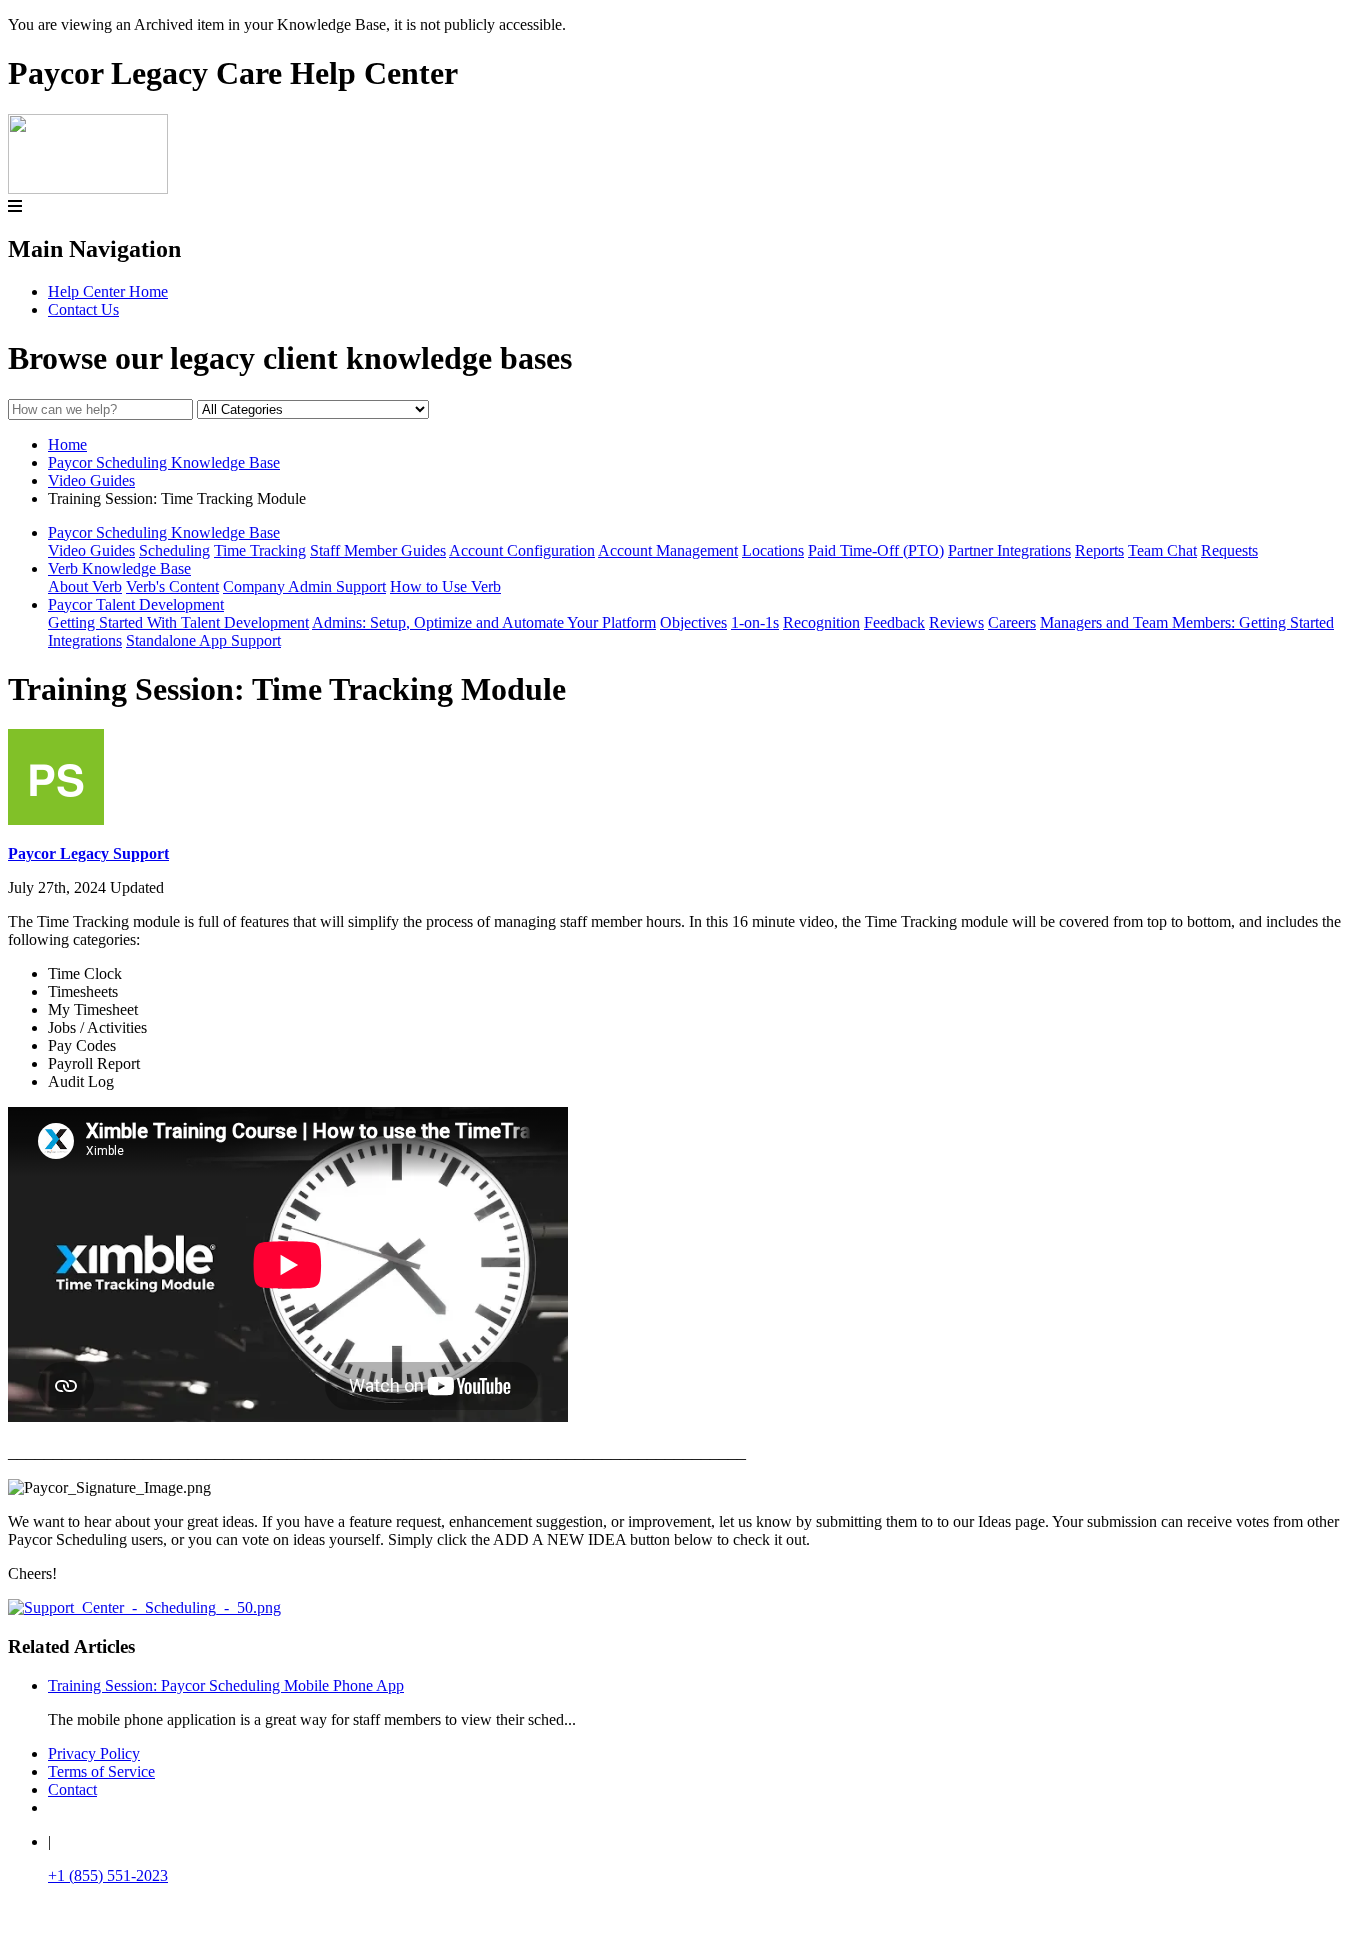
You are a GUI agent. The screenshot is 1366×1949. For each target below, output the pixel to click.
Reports (1099, 550)
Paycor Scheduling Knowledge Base (164, 462)
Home (67, 444)
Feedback (894, 622)
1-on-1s (755, 622)
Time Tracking (260, 550)
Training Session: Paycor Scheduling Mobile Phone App (226, 1685)
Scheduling (174, 550)
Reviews (956, 622)
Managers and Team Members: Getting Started (1187, 622)
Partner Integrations (1009, 550)
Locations (773, 550)
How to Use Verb (445, 586)
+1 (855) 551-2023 (108, 1875)
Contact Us (83, 309)
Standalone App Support (203, 640)
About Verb (85, 586)
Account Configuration (522, 550)
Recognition (821, 622)
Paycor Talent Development (136, 604)
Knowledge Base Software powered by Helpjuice (683, 1929)
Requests (1229, 550)
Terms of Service (101, 1771)
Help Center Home (108, 291)
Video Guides (91, 480)
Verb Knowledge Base (119, 568)
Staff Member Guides (378, 550)
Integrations (85, 640)
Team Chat (1162, 550)
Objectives (693, 622)
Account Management (668, 550)
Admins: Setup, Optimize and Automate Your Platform (484, 622)
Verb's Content (172, 586)
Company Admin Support (304, 586)
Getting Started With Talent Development (178, 622)
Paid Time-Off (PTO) (876, 550)
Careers (1012, 622)
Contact (72, 1789)
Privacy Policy (94, 1753)
